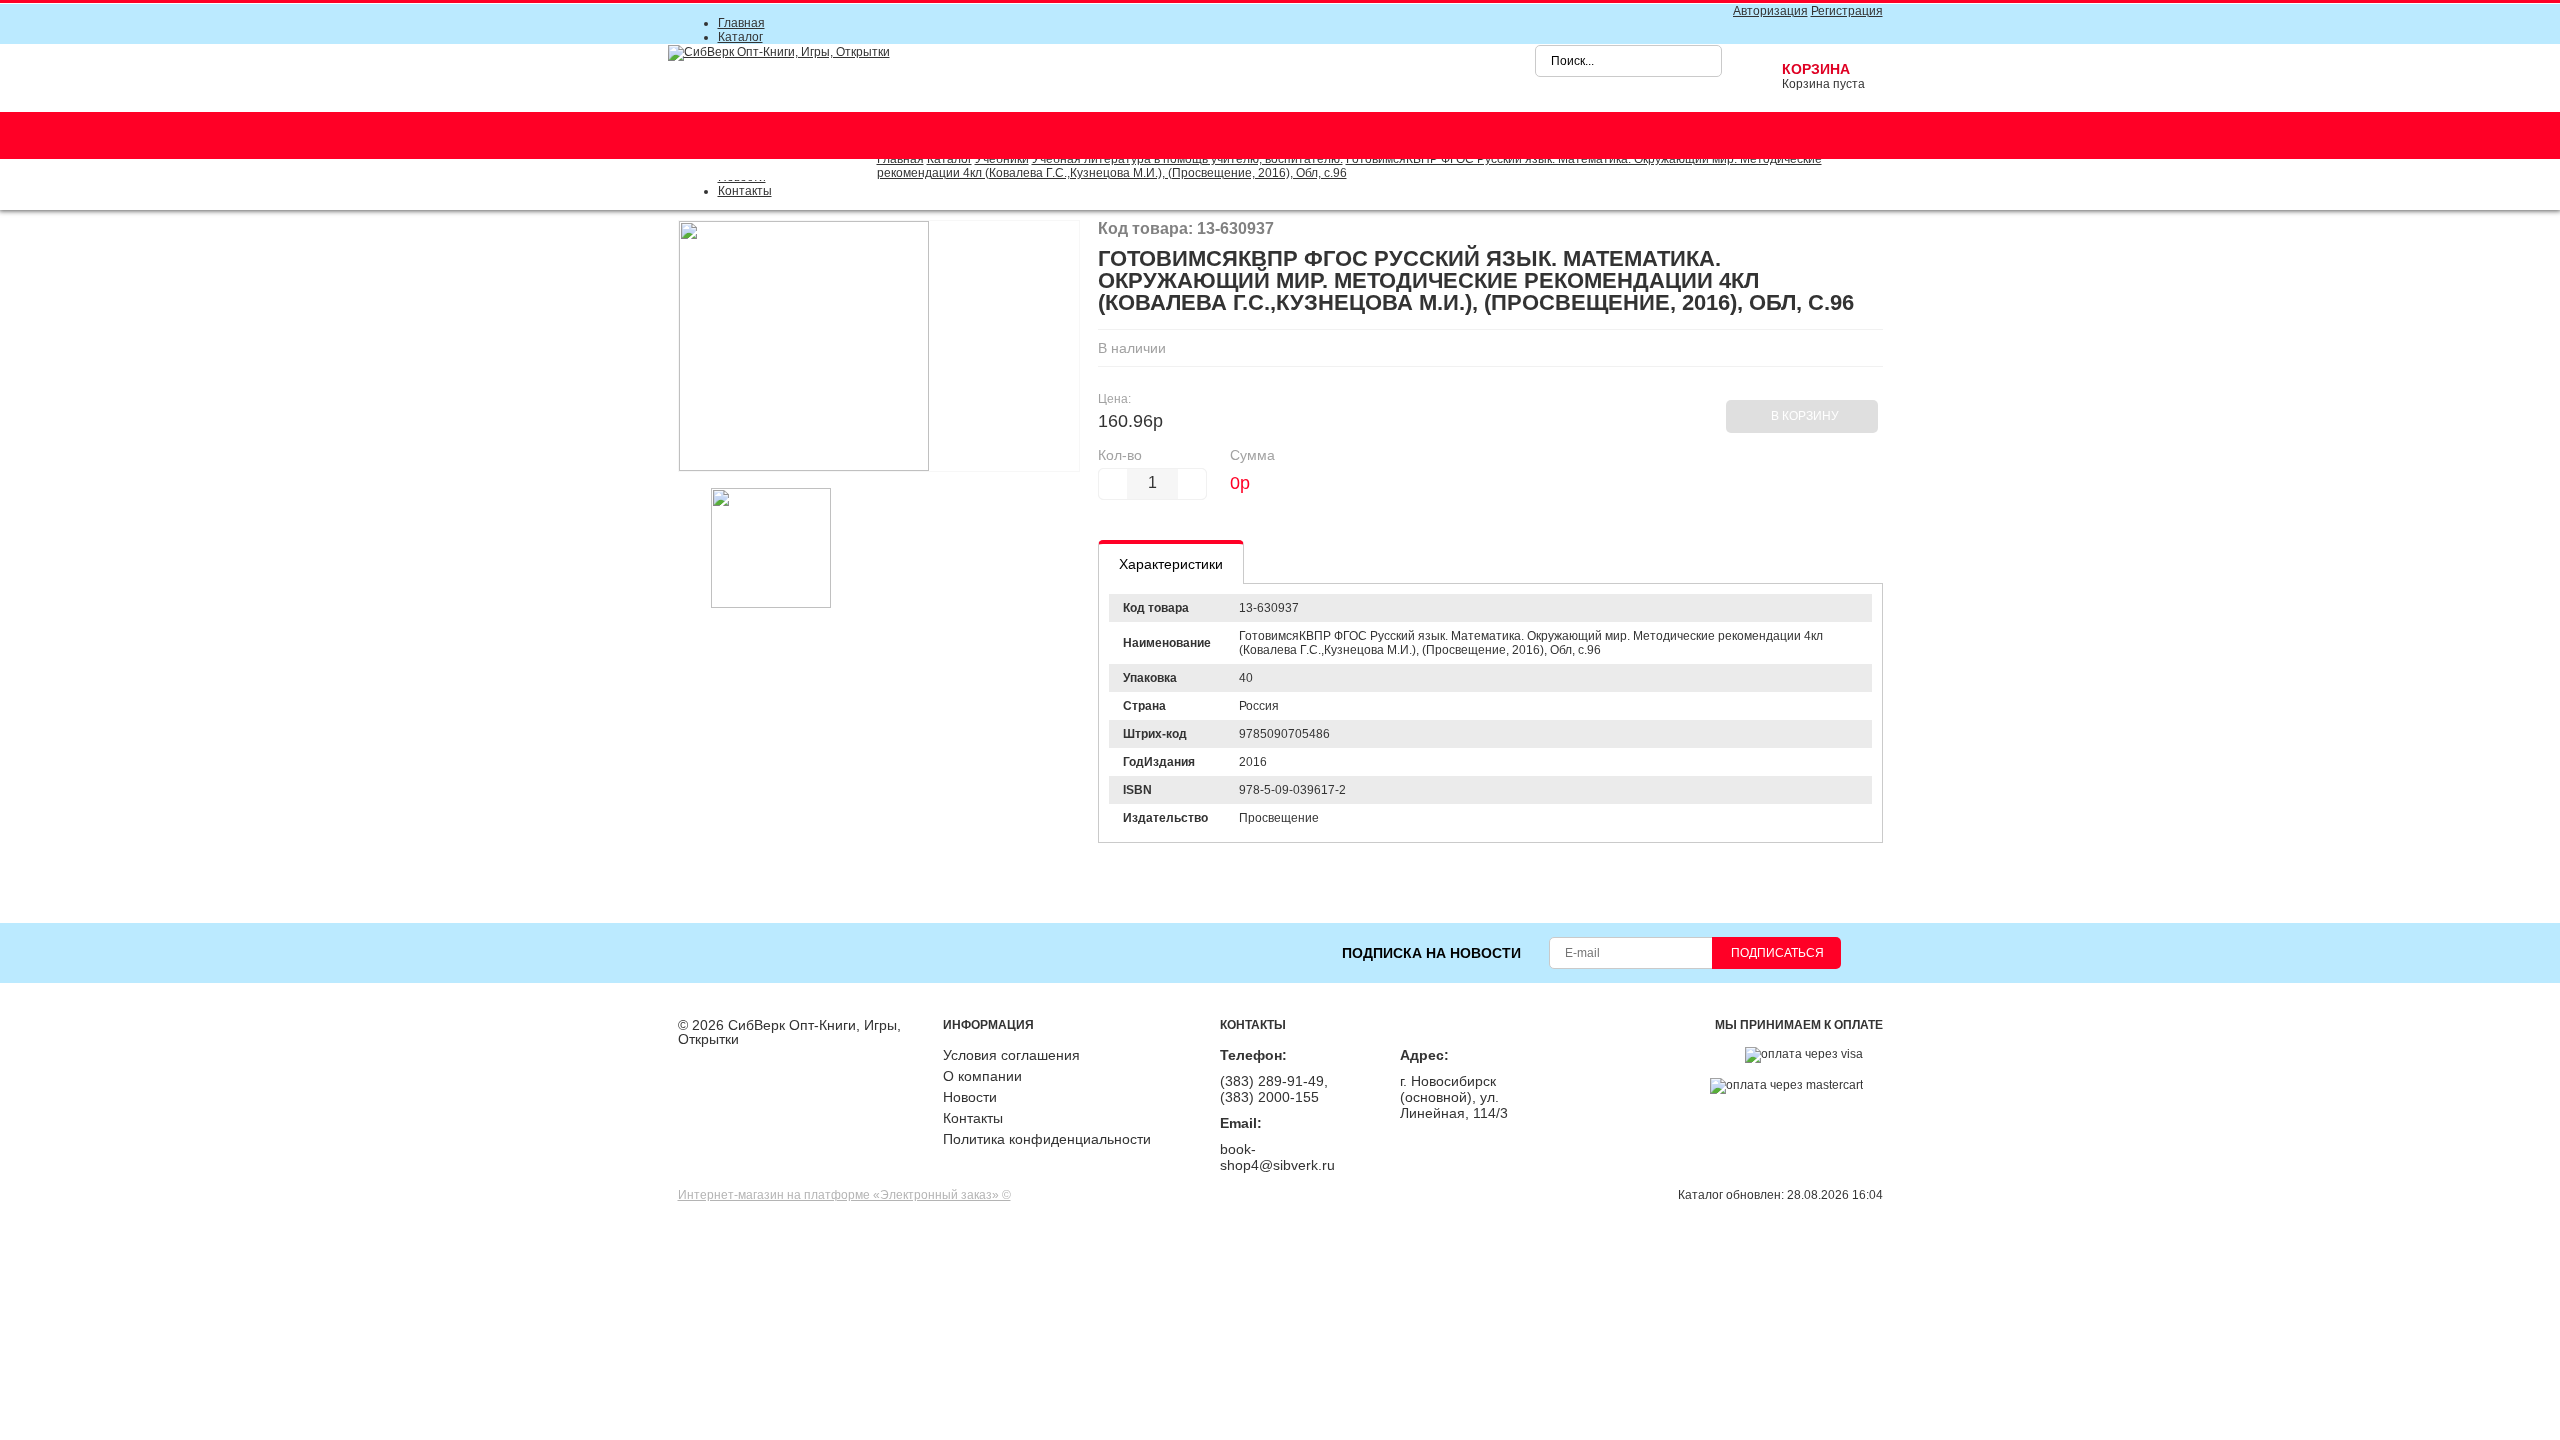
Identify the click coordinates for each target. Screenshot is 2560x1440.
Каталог (740, 37)
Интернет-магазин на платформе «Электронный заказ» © (844, 1195)
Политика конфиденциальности (1047, 1139)
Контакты (745, 191)
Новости (970, 1097)
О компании (982, 1076)
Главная (741, 23)
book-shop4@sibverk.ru (1277, 1157)
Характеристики (1171, 564)
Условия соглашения (1011, 1055)
